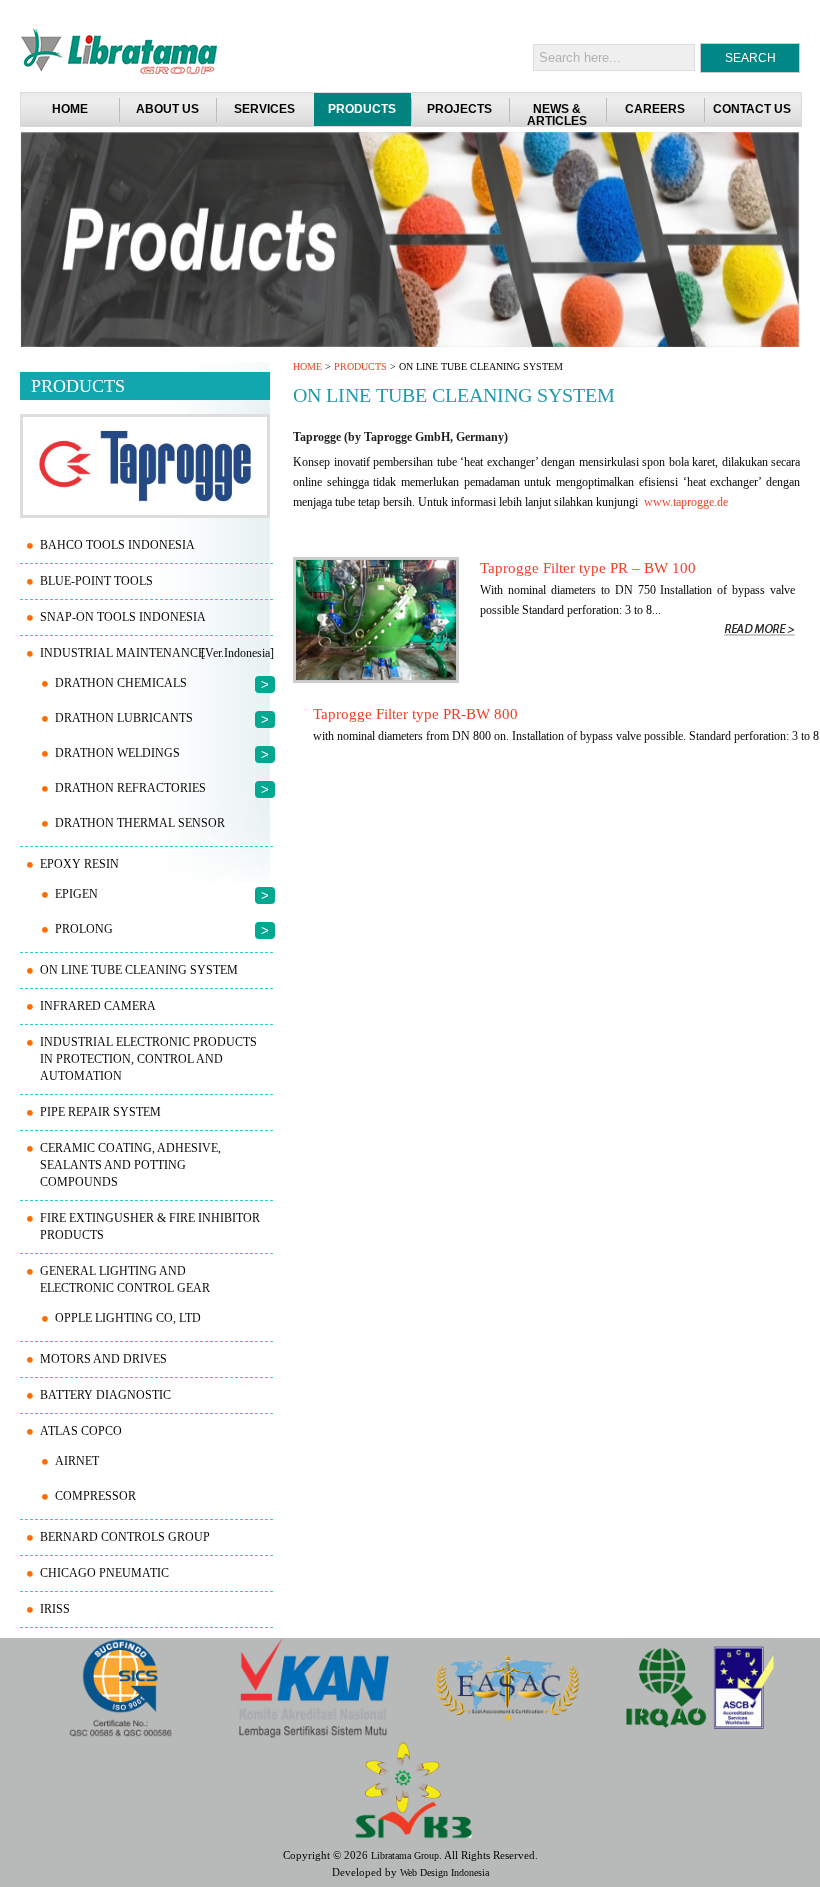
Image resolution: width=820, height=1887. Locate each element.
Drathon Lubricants (124, 718)
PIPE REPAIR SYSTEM (100, 1112)
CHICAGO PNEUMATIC (104, 1573)
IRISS (55, 1609)
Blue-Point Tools (96, 581)
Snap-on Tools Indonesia (123, 617)
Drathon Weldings (117, 753)
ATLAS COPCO (81, 1431)
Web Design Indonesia (444, 1872)
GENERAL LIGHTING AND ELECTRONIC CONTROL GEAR (125, 1279)
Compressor (95, 1496)
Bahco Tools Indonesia (117, 545)
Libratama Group (405, 1855)
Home (70, 109)
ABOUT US (167, 109)
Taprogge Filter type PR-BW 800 (415, 714)
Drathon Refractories (130, 788)
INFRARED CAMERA (98, 1006)
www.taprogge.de (686, 502)
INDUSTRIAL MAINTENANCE (122, 653)
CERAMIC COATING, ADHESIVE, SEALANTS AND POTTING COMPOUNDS (130, 1165)
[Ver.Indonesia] (237, 653)
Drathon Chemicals (121, 683)
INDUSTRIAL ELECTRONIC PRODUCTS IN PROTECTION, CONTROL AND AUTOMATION (148, 1059)
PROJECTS (459, 109)
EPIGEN (76, 894)
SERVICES (264, 109)
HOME (307, 366)
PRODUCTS (362, 109)
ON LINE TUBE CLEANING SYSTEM (139, 970)
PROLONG (84, 929)
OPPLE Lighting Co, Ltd (128, 1318)
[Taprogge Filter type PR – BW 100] (376, 679)
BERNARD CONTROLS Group (125, 1537)
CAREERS (655, 109)
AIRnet (77, 1461)
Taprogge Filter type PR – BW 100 (588, 568)
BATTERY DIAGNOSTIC (105, 1395)
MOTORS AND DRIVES (103, 1359)
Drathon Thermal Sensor (140, 823)
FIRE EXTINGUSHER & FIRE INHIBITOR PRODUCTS (150, 1226)
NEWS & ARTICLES (557, 115)
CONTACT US (752, 109)
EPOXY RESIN (79, 864)
